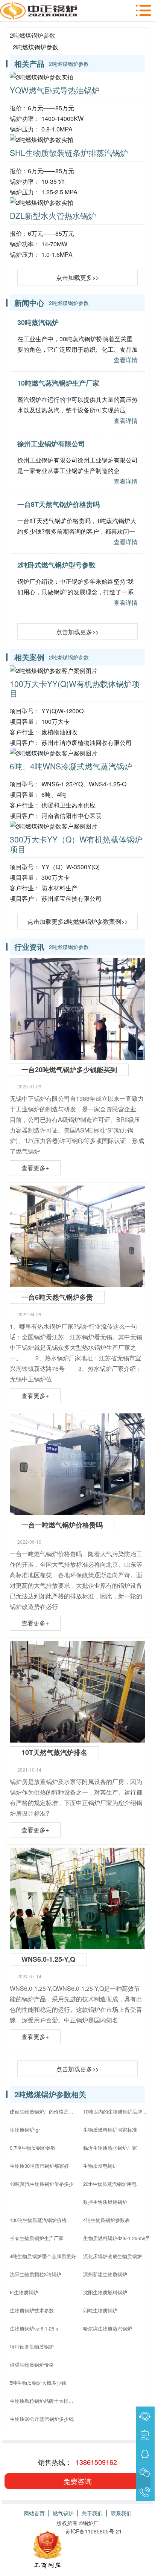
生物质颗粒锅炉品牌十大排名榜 (44, 2401)
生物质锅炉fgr (25, 2130)
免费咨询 (77, 2481)
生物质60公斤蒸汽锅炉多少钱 (42, 2419)
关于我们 (92, 2513)
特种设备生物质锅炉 (32, 2346)
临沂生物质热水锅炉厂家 (110, 2148)
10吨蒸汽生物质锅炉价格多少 (42, 2184)
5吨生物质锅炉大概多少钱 (38, 2383)
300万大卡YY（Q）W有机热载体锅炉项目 (76, 844)
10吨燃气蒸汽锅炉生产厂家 (58, 383)
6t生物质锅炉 (24, 2292)
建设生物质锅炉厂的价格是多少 (44, 2111)
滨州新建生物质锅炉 (105, 2274)
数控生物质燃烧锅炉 (105, 2202)
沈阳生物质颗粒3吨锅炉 (36, 2274)
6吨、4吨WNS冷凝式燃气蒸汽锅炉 (71, 766)
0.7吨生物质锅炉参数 (33, 2148)
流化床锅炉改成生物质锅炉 (112, 2256)
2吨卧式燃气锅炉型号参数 (56, 565)
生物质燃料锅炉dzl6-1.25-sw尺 (116, 2238)
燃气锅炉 (63, 2513)
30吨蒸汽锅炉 (38, 322)
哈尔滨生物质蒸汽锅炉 (108, 2328)
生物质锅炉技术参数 (32, 2310)
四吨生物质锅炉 (100, 2310)
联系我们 (121, 2513)
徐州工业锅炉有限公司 (51, 444)
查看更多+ (35, 1168)
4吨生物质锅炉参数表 (106, 2220)
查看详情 (126, 360)
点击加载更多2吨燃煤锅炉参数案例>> (78, 921)
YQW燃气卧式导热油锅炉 (55, 90)
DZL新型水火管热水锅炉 (53, 215)
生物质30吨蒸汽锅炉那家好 (39, 2166)
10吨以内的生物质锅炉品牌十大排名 (117, 2111)
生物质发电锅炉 (100, 2166)
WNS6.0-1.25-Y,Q (48, 1959)
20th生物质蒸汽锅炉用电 (110, 2184)
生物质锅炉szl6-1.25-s (34, 2328)
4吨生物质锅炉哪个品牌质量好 (43, 2256)
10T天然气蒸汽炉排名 (54, 1752)
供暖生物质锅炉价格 (32, 2365)
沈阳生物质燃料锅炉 (105, 2292)
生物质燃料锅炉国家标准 (110, 2130)
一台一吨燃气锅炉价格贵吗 (62, 1525)
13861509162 (96, 2462)
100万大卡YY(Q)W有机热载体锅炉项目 (75, 688)
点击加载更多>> (77, 277)
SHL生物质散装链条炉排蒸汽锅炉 (69, 153)
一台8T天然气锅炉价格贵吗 (59, 504)
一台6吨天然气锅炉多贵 (57, 1297)
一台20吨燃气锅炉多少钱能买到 (69, 1070)
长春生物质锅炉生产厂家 (37, 2238)
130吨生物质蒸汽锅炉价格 (38, 2220)
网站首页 (34, 2513)
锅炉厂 (91, 2523)
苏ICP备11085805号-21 (94, 2531)
